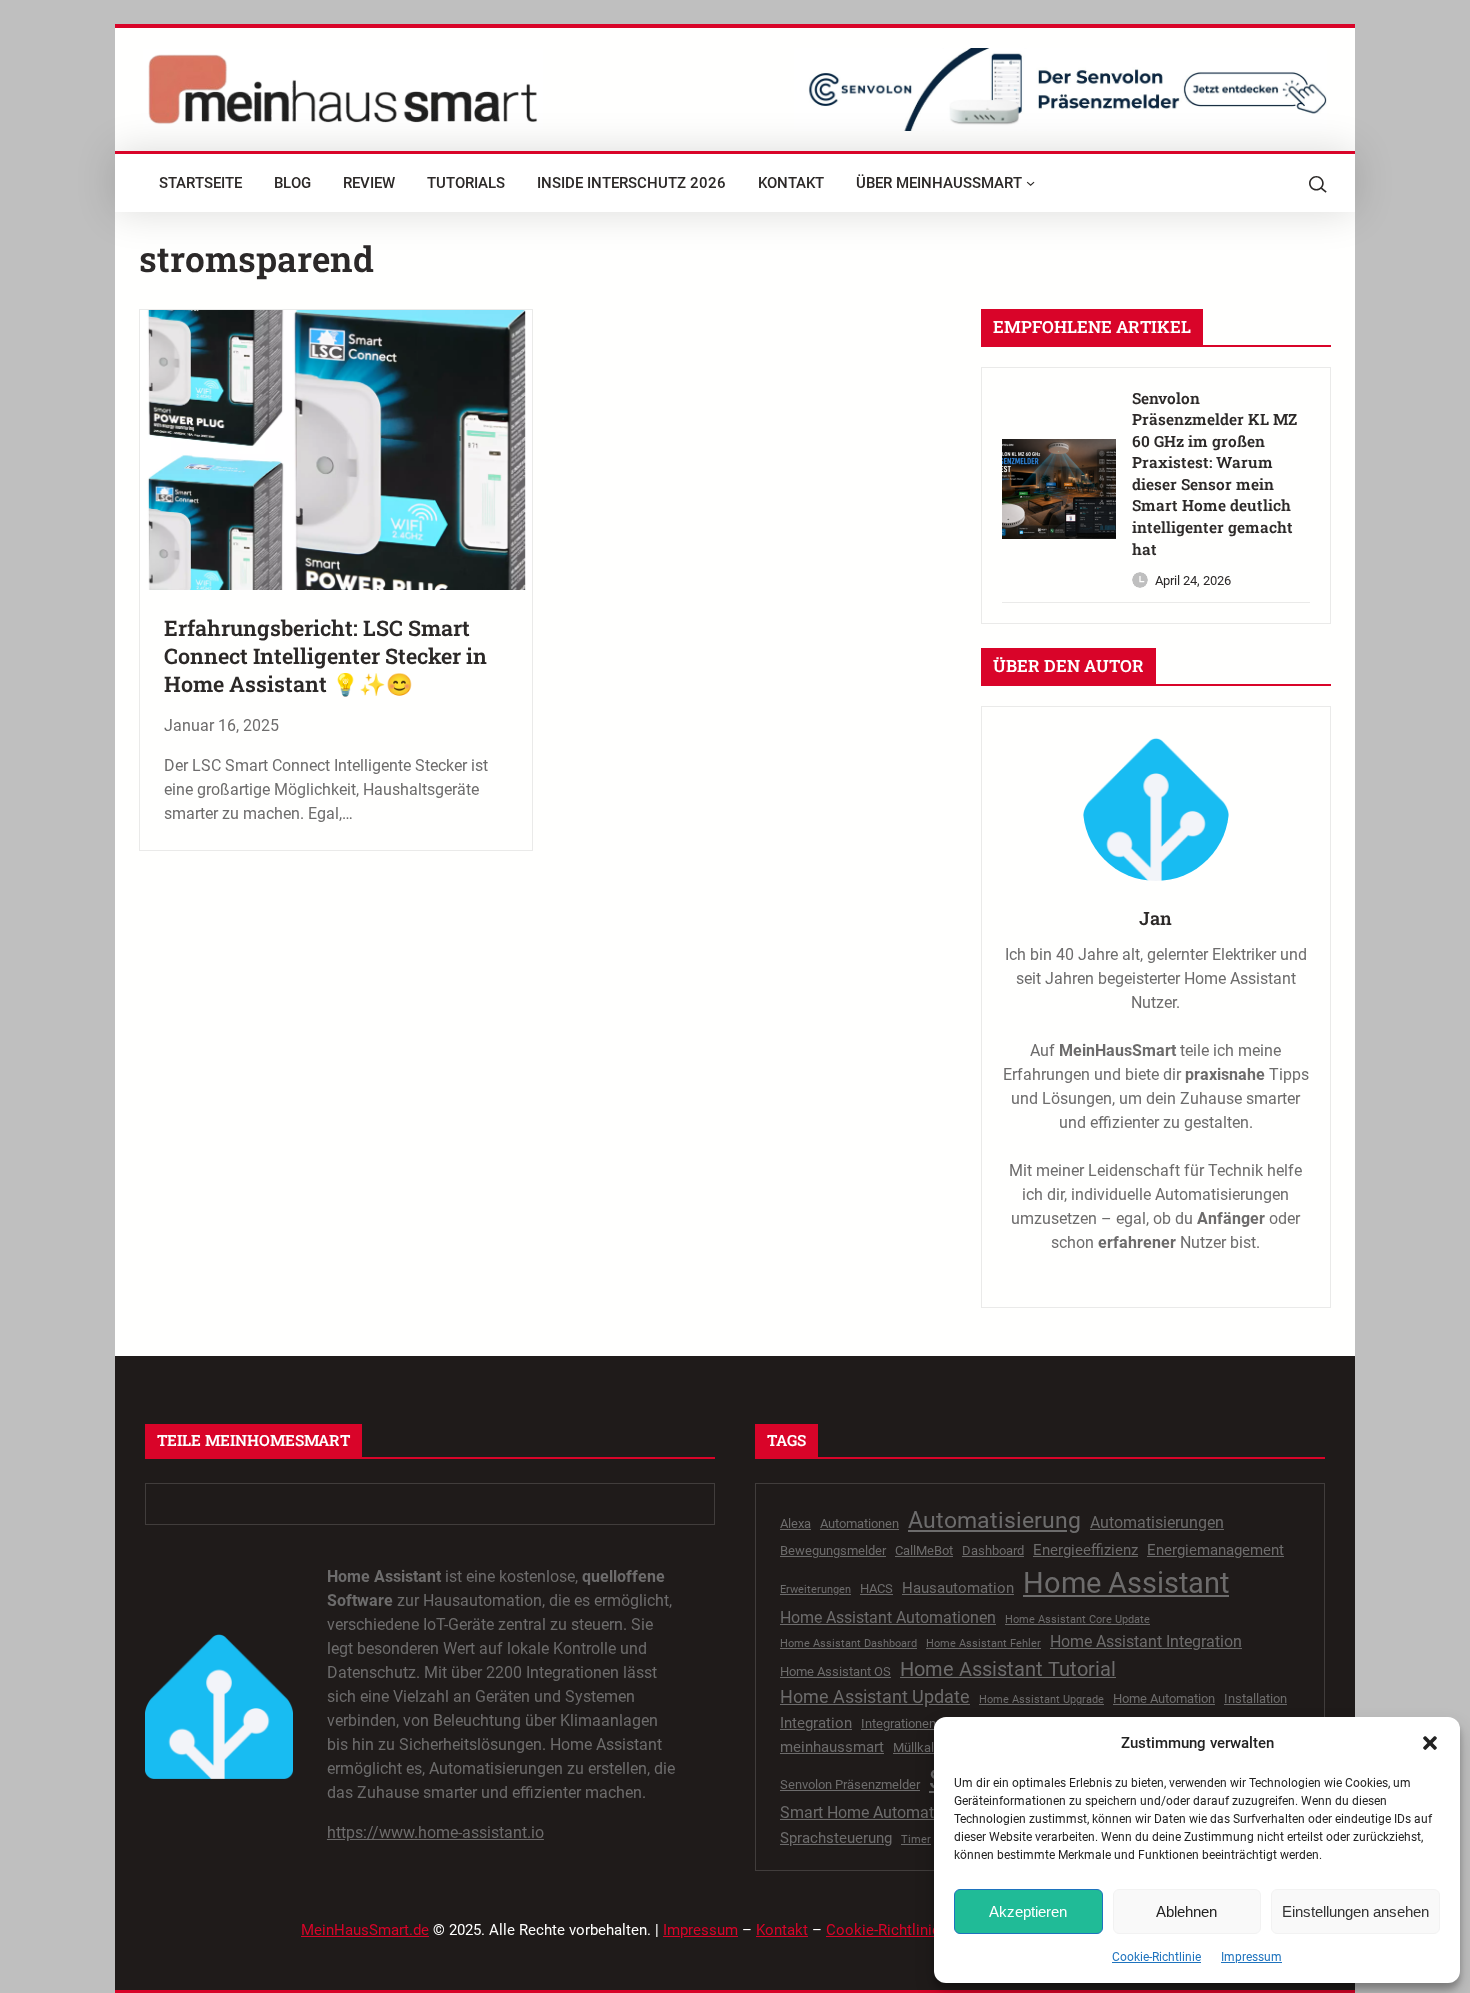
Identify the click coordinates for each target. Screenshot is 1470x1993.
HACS (876, 1588)
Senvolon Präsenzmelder (850, 1784)
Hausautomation (958, 1588)
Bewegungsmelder (833, 1550)
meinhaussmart (832, 1747)
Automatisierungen (1157, 1522)
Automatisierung (994, 1520)
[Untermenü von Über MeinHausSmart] (1030, 182)
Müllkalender (929, 1747)
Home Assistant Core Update (1077, 1619)
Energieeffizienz (1085, 1550)
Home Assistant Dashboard (848, 1643)
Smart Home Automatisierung (885, 1812)
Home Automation (1164, 1698)
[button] (1430, 1743)
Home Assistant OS (835, 1671)
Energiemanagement (1215, 1550)
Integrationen (898, 1723)
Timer (916, 1839)
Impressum (1251, 1957)
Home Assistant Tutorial (1008, 1669)
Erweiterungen (815, 1589)
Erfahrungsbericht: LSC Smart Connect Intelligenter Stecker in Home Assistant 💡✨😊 (325, 656)
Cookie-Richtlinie (1156, 1957)
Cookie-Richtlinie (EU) (899, 1930)
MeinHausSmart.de (365, 1930)
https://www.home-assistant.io (435, 1832)
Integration (816, 1723)
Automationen (859, 1523)
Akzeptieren (1028, 1911)
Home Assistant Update (875, 1697)
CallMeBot (924, 1550)
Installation (1255, 1698)
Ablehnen (1186, 1911)
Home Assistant (1126, 1583)
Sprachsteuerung (836, 1838)
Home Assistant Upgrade (1041, 1699)
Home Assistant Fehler (983, 1643)
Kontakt (782, 1930)
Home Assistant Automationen (888, 1617)
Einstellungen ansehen (1355, 1911)
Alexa (795, 1523)
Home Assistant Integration (1146, 1641)
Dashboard (993, 1550)
